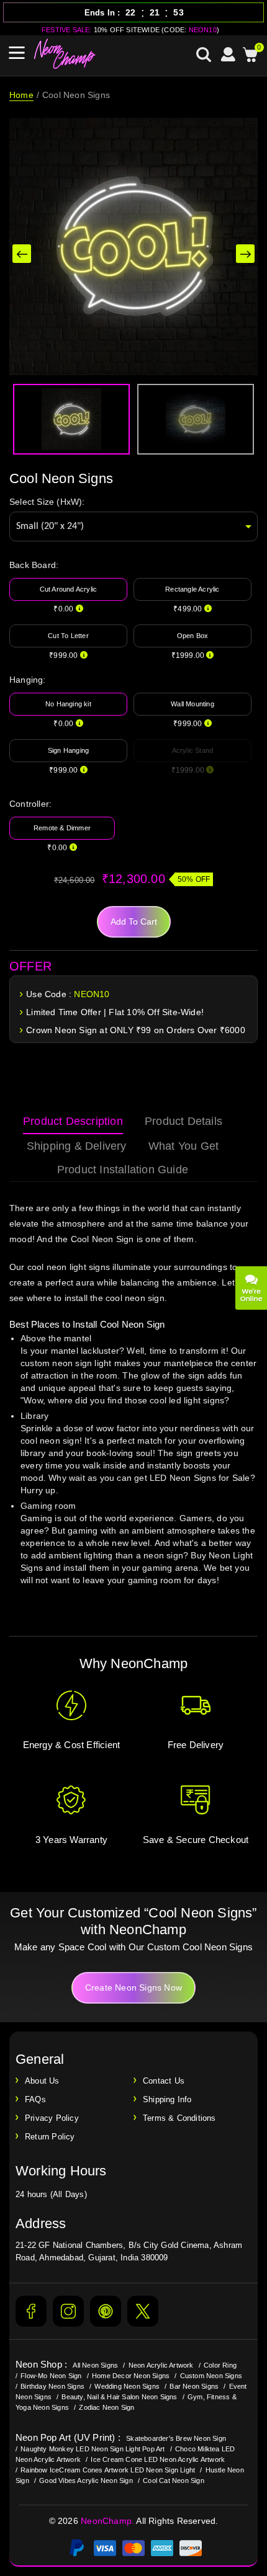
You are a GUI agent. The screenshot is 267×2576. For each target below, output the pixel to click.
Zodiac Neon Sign (106, 2407)
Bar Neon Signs (194, 2386)
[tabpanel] (133, 1406)
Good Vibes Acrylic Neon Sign (86, 2481)
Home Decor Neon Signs (131, 2376)
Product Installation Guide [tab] (123, 1170)
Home (21, 95)
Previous (22, 254)
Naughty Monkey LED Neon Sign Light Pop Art (93, 2449)
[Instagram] (68, 2311)
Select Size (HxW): (47, 502)
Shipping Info (167, 2099)
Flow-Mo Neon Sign (51, 2376)
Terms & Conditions (179, 2118)
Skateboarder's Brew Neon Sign (176, 2438)
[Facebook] (31, 2311)
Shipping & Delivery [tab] (77, 1146)
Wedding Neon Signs (127, 2386)
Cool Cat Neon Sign (174, 2481)
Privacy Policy (52, 2118)
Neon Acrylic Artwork (161, 2365)
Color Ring (220, 2365)
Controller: (30, 804)
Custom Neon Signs (211, 2376)
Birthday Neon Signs (52, 2386)
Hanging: (28, 680)
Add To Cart (134, 922)
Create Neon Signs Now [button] (133, 1988)
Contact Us (164, 2081)
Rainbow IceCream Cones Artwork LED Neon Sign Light (108, 2470)
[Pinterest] (106, 2311)
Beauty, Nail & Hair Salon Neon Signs (119, 2397)
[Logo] (65, 54)
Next (245, 254)
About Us (42, 2081)
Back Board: (34, 565)
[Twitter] (143, 2311)
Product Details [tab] (183, 1121)
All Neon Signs (95, 2365)
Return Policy (50, 2137)
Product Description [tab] (73, 1121)
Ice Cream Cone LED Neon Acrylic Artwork (158, 2459)
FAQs (35, 2099)
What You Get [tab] (183, 1146)
